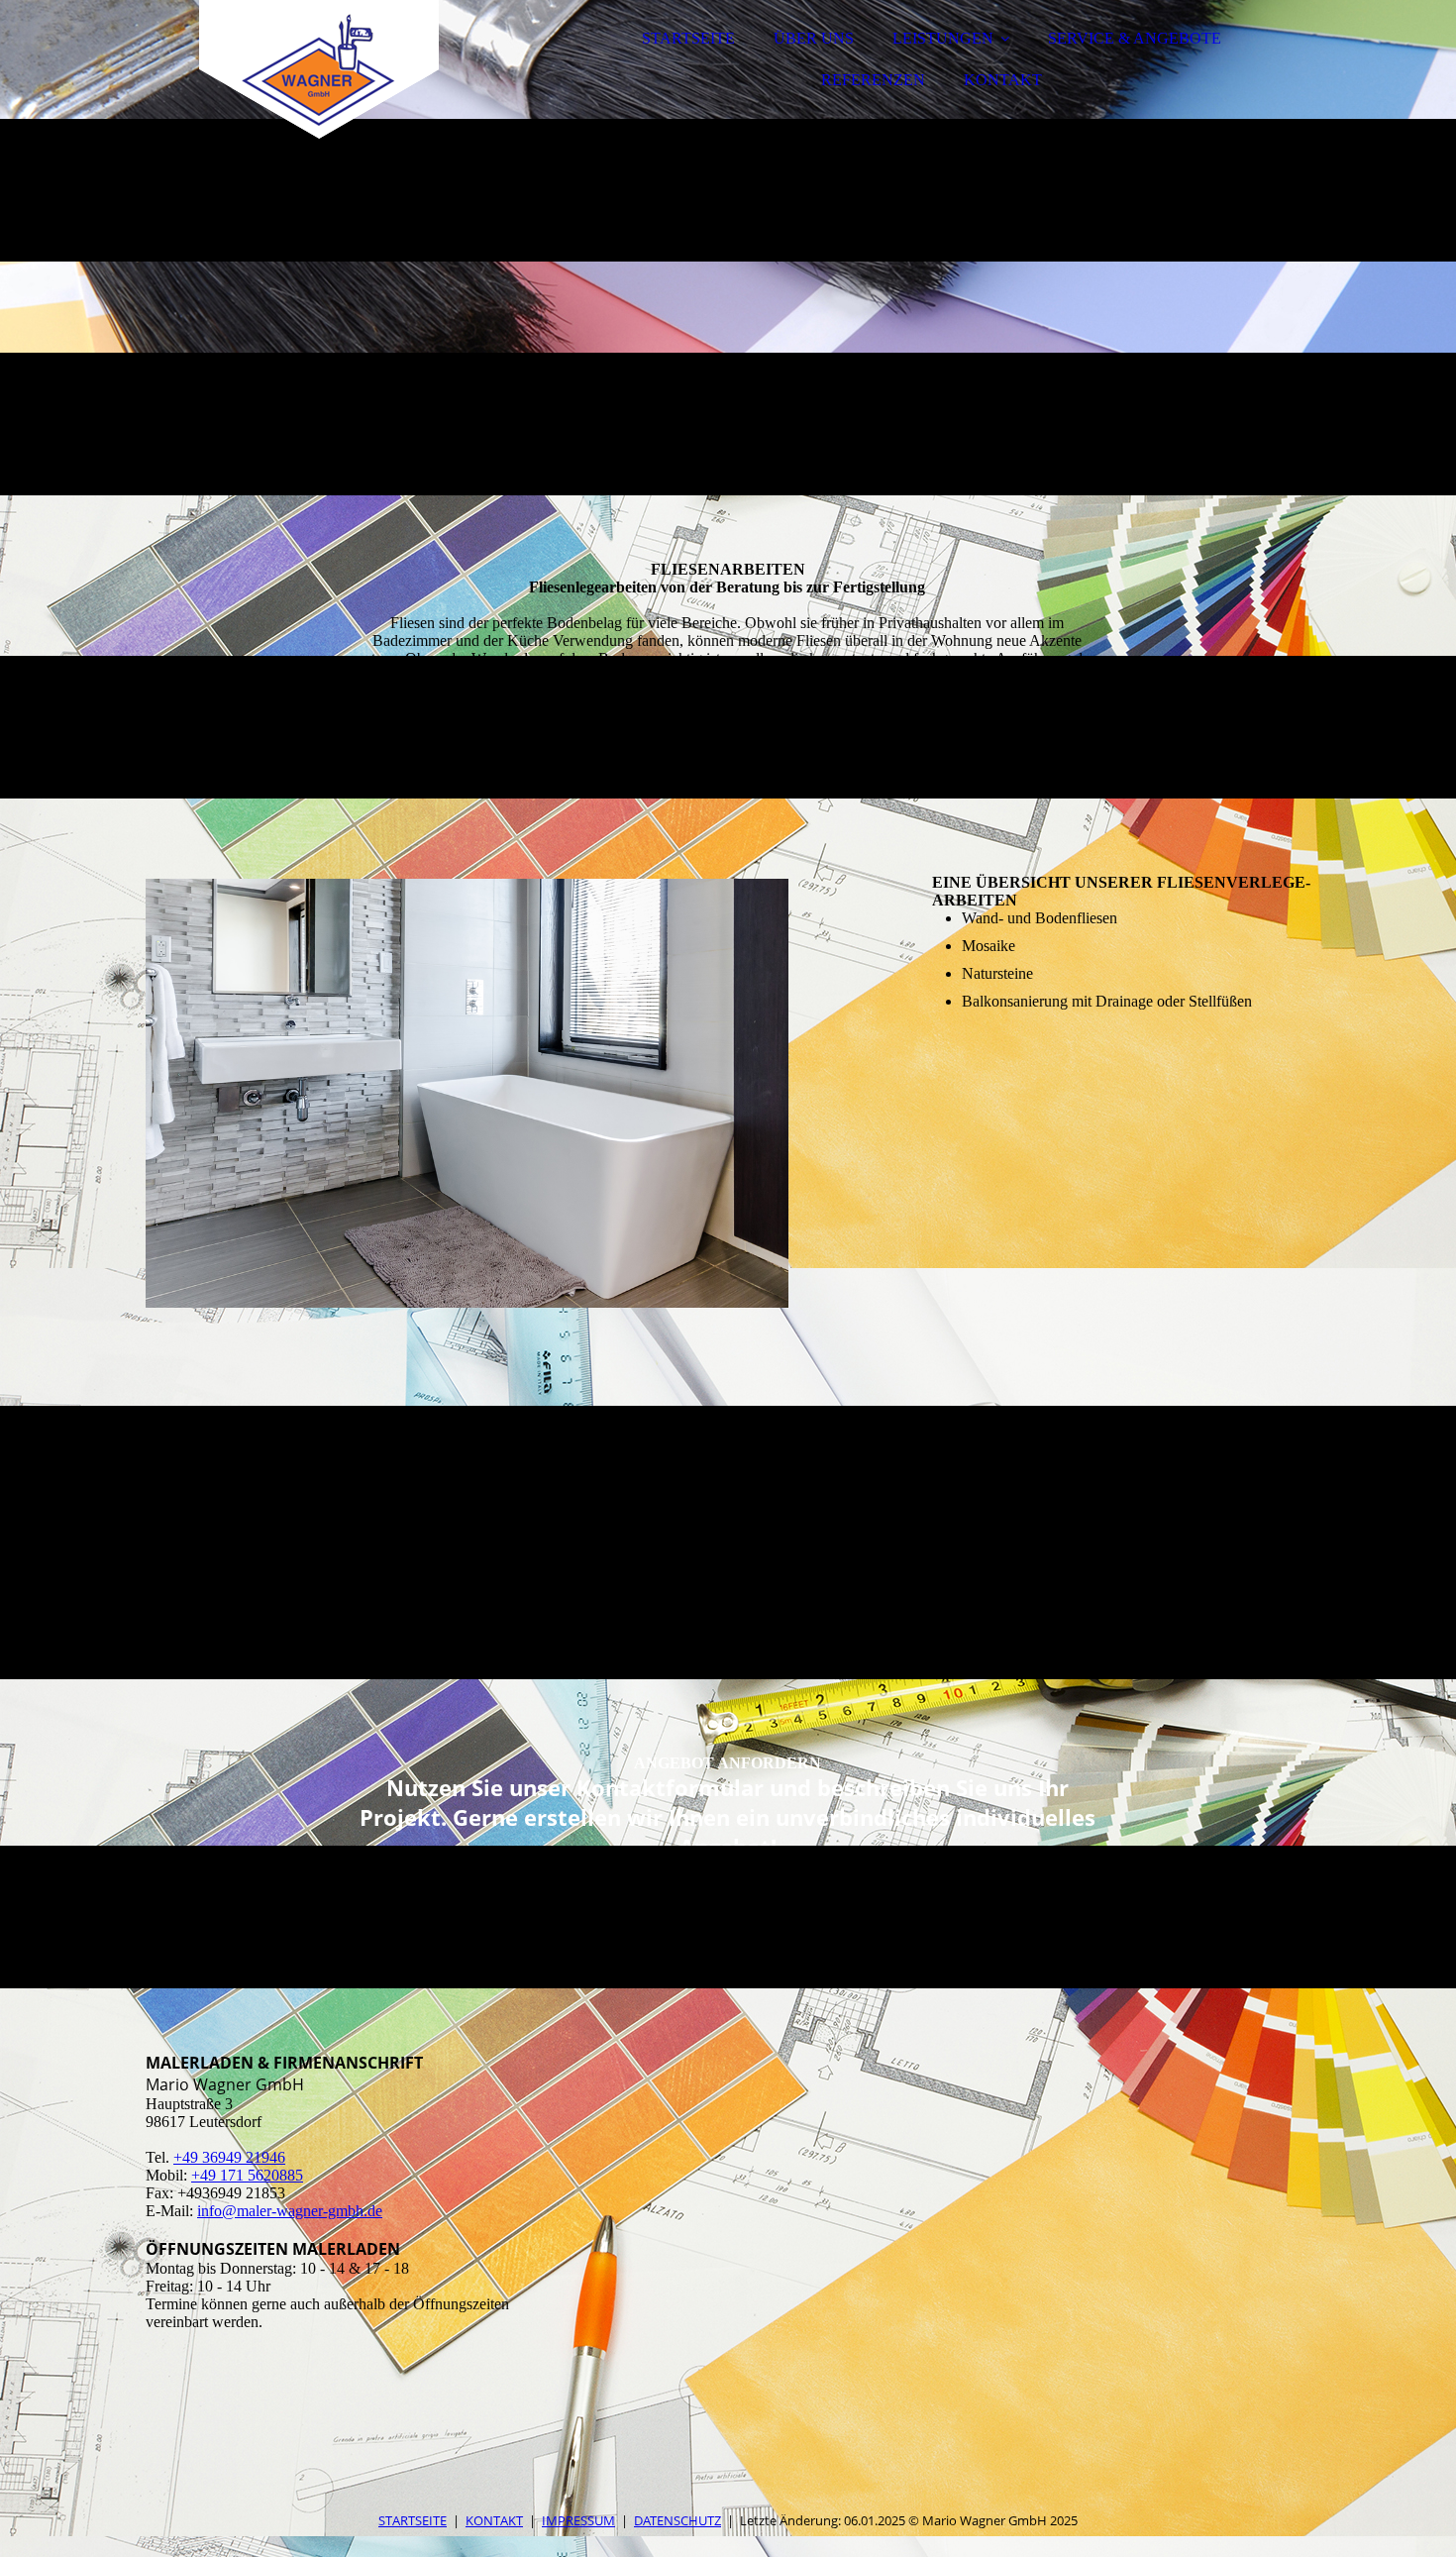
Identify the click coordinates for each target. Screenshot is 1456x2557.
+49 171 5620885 (247, 2175)
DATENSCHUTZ (677, 2520)
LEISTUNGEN (943, 38)
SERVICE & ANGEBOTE (1135, 38)
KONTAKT (1003, 80)
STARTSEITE (688, 38)
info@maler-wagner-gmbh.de (290, 2211)
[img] (319, 69)
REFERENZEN (873, 80)
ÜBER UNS (814, 38)
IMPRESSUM (578, 2520)
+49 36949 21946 (229, 2157)
